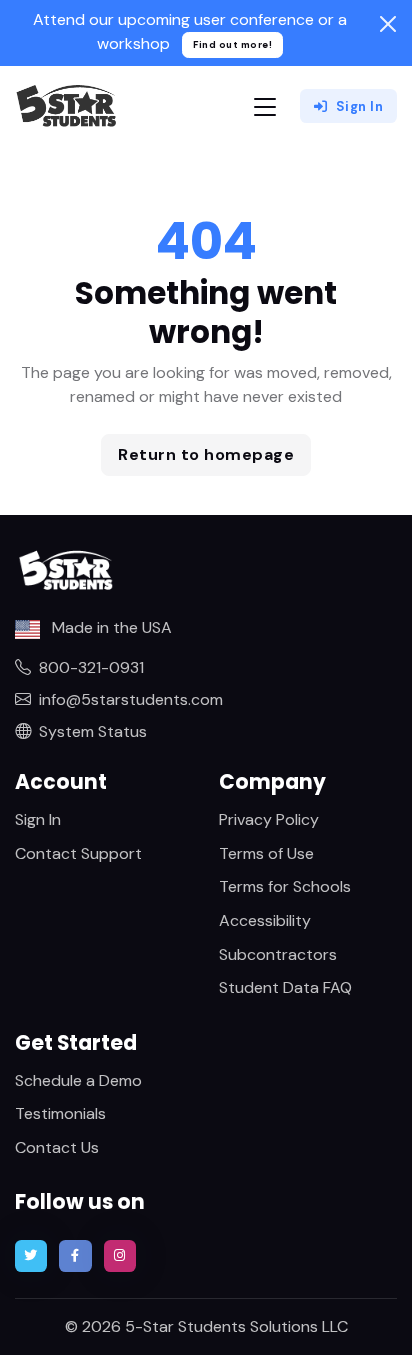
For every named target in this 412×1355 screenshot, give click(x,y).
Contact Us (57, 1147)
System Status (93, 731)
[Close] (388, 24)
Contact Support (78, 853)
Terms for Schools (285, 886)
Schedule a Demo (78, 1080)
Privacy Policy (269, 819)
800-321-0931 (91, 667)
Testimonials (60, 1113)
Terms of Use (266, 853)
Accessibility (265, 920)
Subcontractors (278, 954)
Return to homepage (206, 454)
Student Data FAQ (285, 987)
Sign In (360, 106)
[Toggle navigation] (265, 106)
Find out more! (232, 44)
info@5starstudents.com (131, 699)
